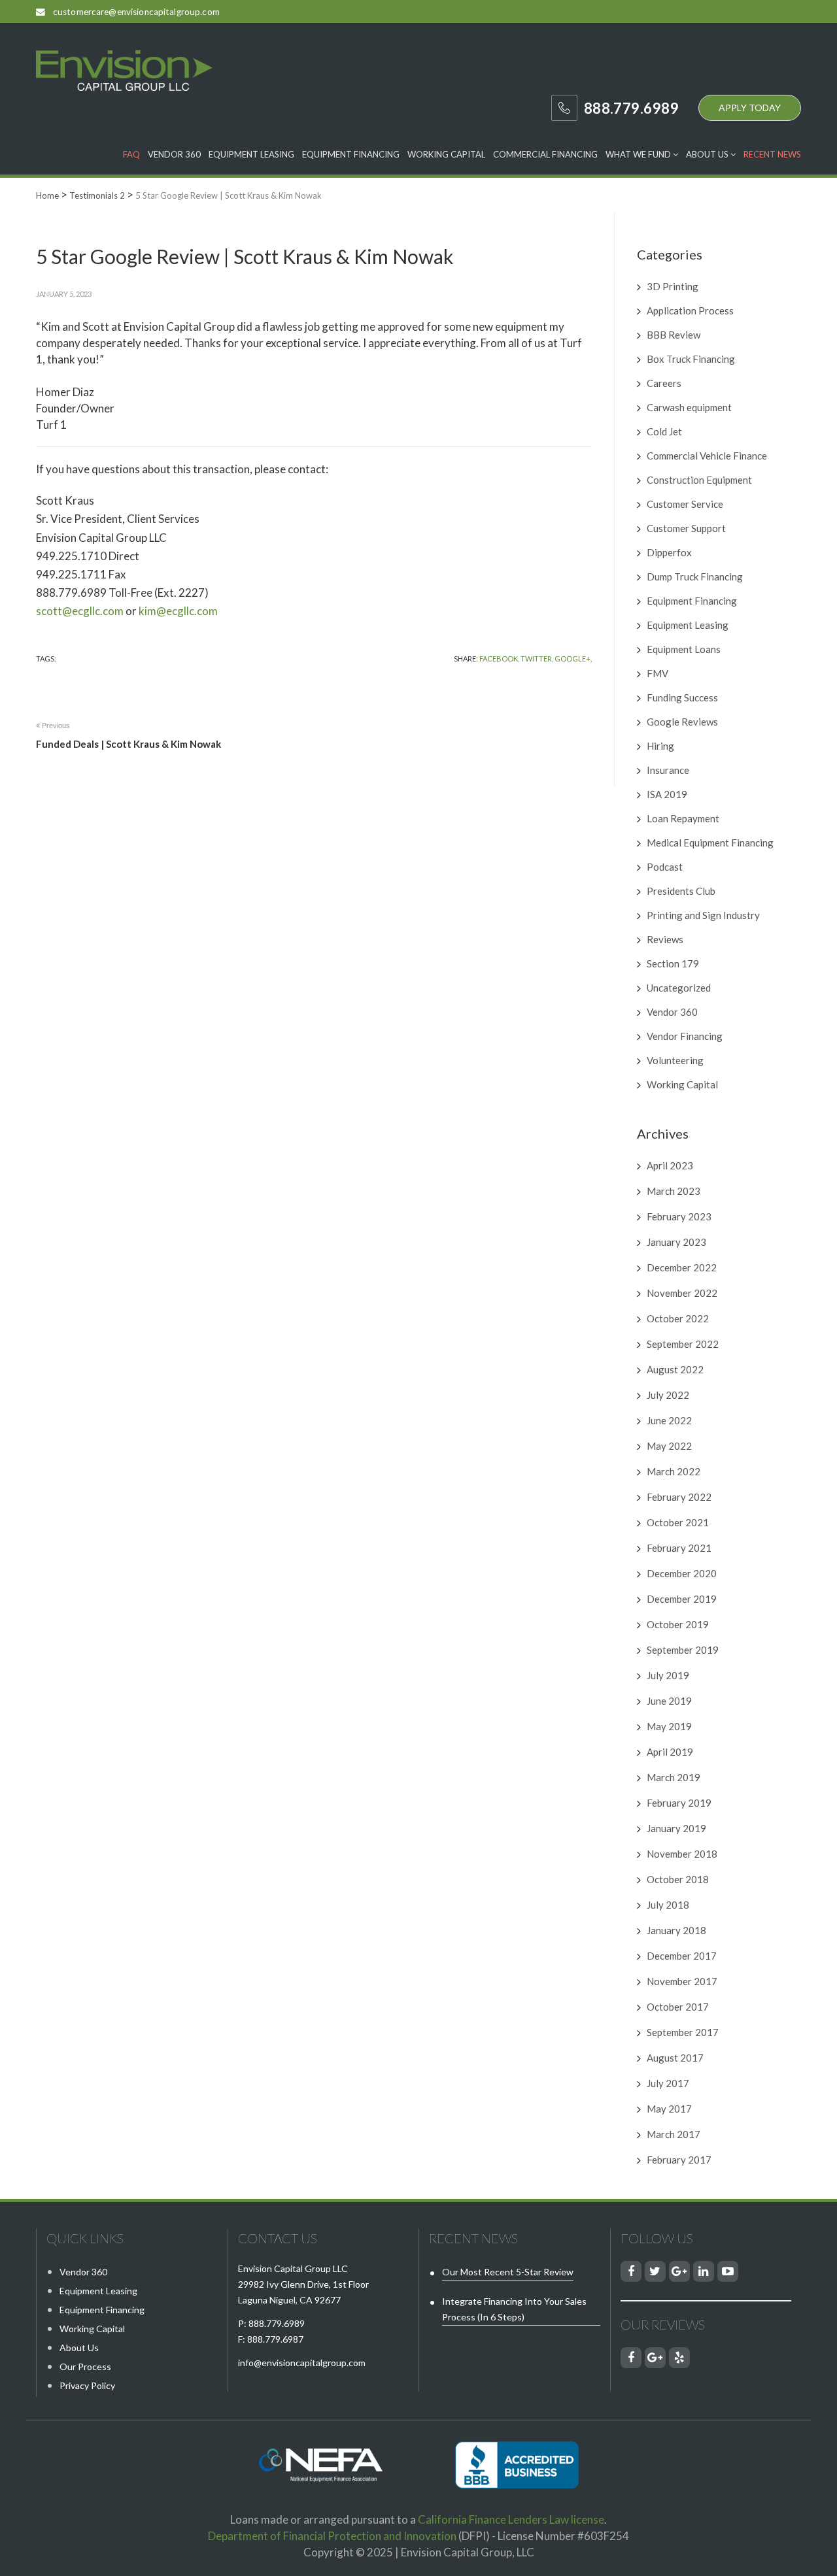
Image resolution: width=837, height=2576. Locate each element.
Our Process (85, 2367)
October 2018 (678, 1879)
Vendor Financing (685, 1036)
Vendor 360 (174, 154)
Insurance (668, 770)
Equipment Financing (351, 154)
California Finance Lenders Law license (511, 2519)
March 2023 (674, 1191)
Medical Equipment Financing (710, 843)
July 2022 (668, 1395)
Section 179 (673, 963)
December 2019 (682, 1599)
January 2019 (676, 1828)
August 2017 (675, 2058)
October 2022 (678, 1318)
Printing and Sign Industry (703, 915)
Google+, (573, 659)
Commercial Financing (545, 154)
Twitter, (537, 659)
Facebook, (499, 659)
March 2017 (674, 2134)
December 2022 (682, 1267)
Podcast (665, 867)
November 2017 (682, 1981)
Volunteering (675, 1060)
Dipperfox (669, 552)
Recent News (772, 154)
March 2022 (674, 1471)
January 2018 (676, 1930)
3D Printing (673, 286)
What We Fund (639, 154)
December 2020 (682, 1573)
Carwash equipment (689, 407)
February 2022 (679, 1497)
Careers (664, 383)
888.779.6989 (277, 2323)
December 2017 (682, 1956)
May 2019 (669, 1726)
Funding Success (682, 697)
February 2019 (679, 1803)
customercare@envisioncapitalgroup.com (136, 12)
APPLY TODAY (750, 108)
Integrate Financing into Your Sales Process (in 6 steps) (514, 2309)
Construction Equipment (699, 480)
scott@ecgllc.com (80, 611)
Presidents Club (681, 891)
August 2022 (675, 1369)
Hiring (660, 746)
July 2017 (668, 2083)
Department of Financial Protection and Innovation (332, 2536)
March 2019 (674, 1777)
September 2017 (683, 2032)
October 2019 (678, 1624)
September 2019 (683, 1650)
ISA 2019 (667, 794)
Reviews (665, 939)
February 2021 (679, 1548)
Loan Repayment (683, 818)
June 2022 (669, 1420)
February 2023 (679, 1216)
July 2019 (668, 1675)
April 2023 (670, 1165)
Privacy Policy (87, 2385)
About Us (708, 154)
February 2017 (679, 2160)
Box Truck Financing (691, 359)
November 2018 (682, 1854)
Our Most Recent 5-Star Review (508, 2272)
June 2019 (669, 1701)
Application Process (690, 310)
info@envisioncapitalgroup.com (302, 2363)
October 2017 (678, 2007)
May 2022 (669, 1446)
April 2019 (670, 1752)
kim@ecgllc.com (178, 611)
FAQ (131, 154)
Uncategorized (679, 988)
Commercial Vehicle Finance (707, 456)
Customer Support (686, 528)
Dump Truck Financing (695, 577)
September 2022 (683, 1344)
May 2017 (669, 2109)
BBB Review (674, 335)
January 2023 (676, 1242)
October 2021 (678, 1522)
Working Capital (446, 154)
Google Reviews (682, 722)
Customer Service (685, 504)
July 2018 (668, 1905)
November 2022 (682, 1293)
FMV (658, 673)
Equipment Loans (684, 649)
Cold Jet (664, 431)
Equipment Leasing (251, 154)
